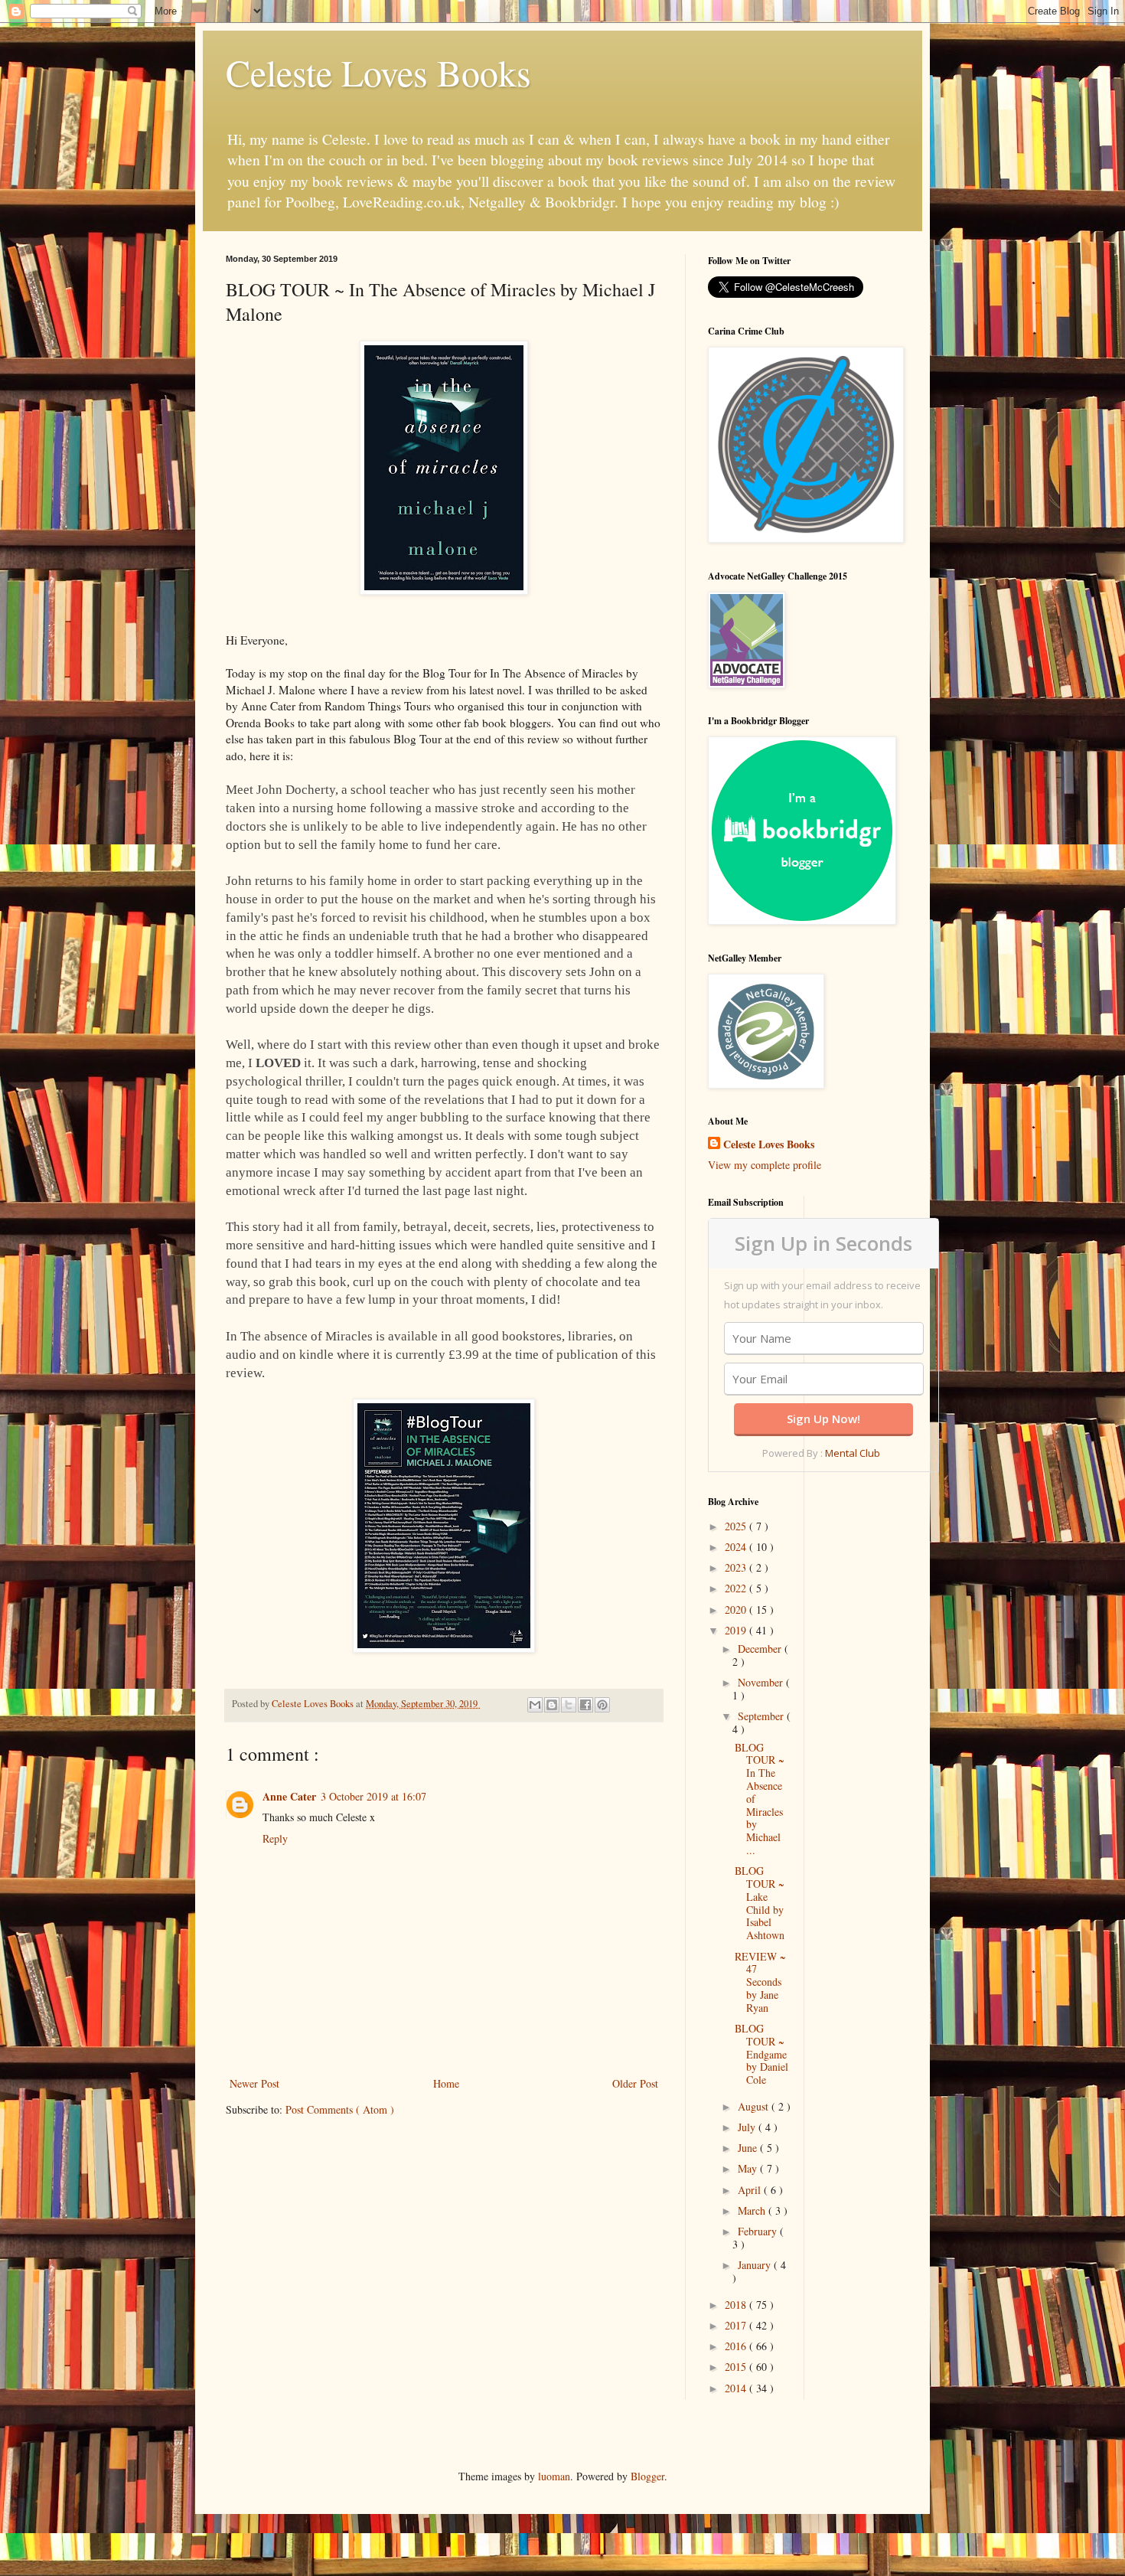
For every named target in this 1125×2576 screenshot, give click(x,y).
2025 (737, 1526)
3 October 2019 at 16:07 (373, 1796)
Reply (275, 1838)
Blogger (647, 2476)
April (751, 2190)
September (762, 1716)
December (761, 1649)
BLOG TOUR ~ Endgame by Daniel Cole (761, 2054)
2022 (737, 1588)
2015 (737, 2367)
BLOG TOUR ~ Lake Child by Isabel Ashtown (760, 1903)
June (749, 2148)
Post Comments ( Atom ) (340, 2109)
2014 (737, 2388)
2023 (737, 1567)
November (762, 1682)
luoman (554, 2476)
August (755, 2106)
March (753, 2210)
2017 (737, 2325)
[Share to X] (569, 1705)
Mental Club (853, 1453)
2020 (737, 1610)
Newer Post (254, 2083)
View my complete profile (765, 1165)
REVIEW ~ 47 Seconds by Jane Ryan (760, 1982)
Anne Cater (289, 1796)
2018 (737, 2305)
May (749, 2168)
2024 (737, 1547)
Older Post (635, 2083)
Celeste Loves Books (378, 72)
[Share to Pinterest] (602, 1705)
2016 (737, 2346)
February (759, 2231)
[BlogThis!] (552, 1705)
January (756, 2265)
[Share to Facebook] (585, 1705)
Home (446, 2083)
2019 (737, 1630)
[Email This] (535, 1705)
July (748, 2127)
